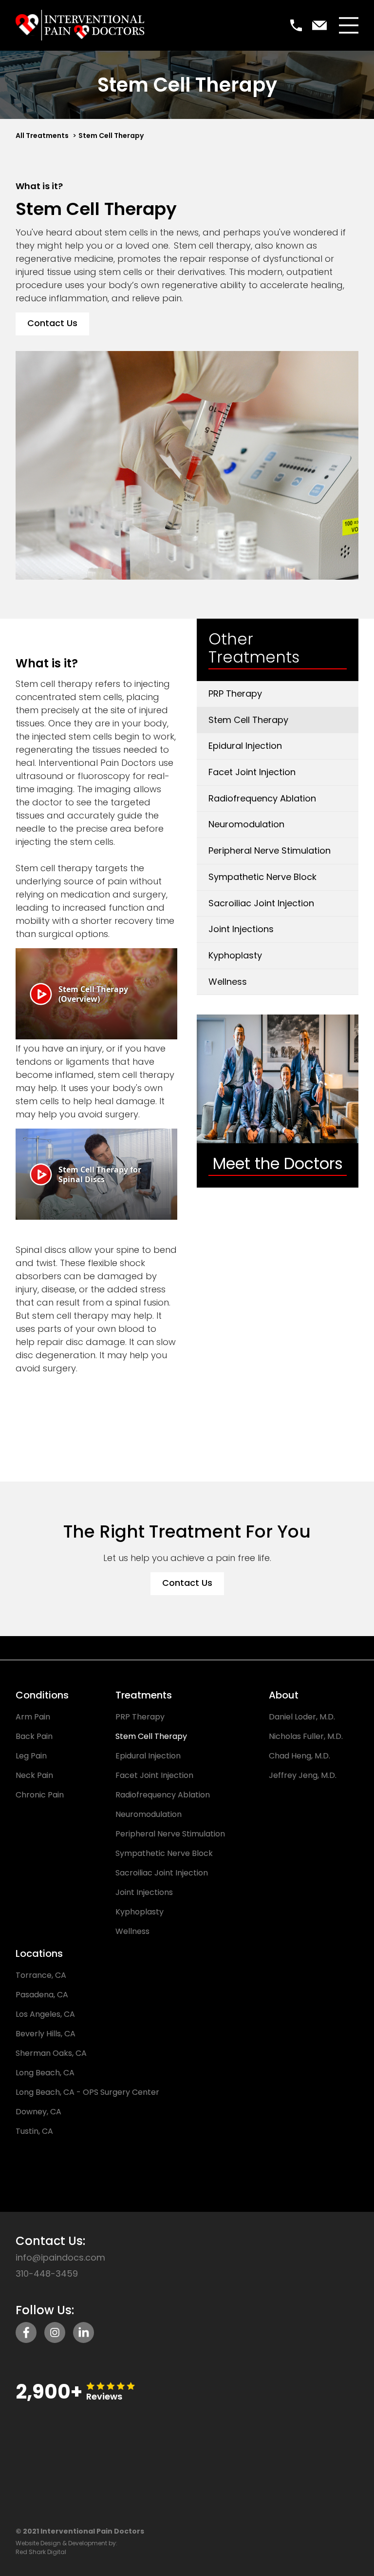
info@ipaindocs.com (60, 2258)
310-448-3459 (47, 2274)
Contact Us (52, 323)
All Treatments (42, 136)
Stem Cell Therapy (111, 136)
